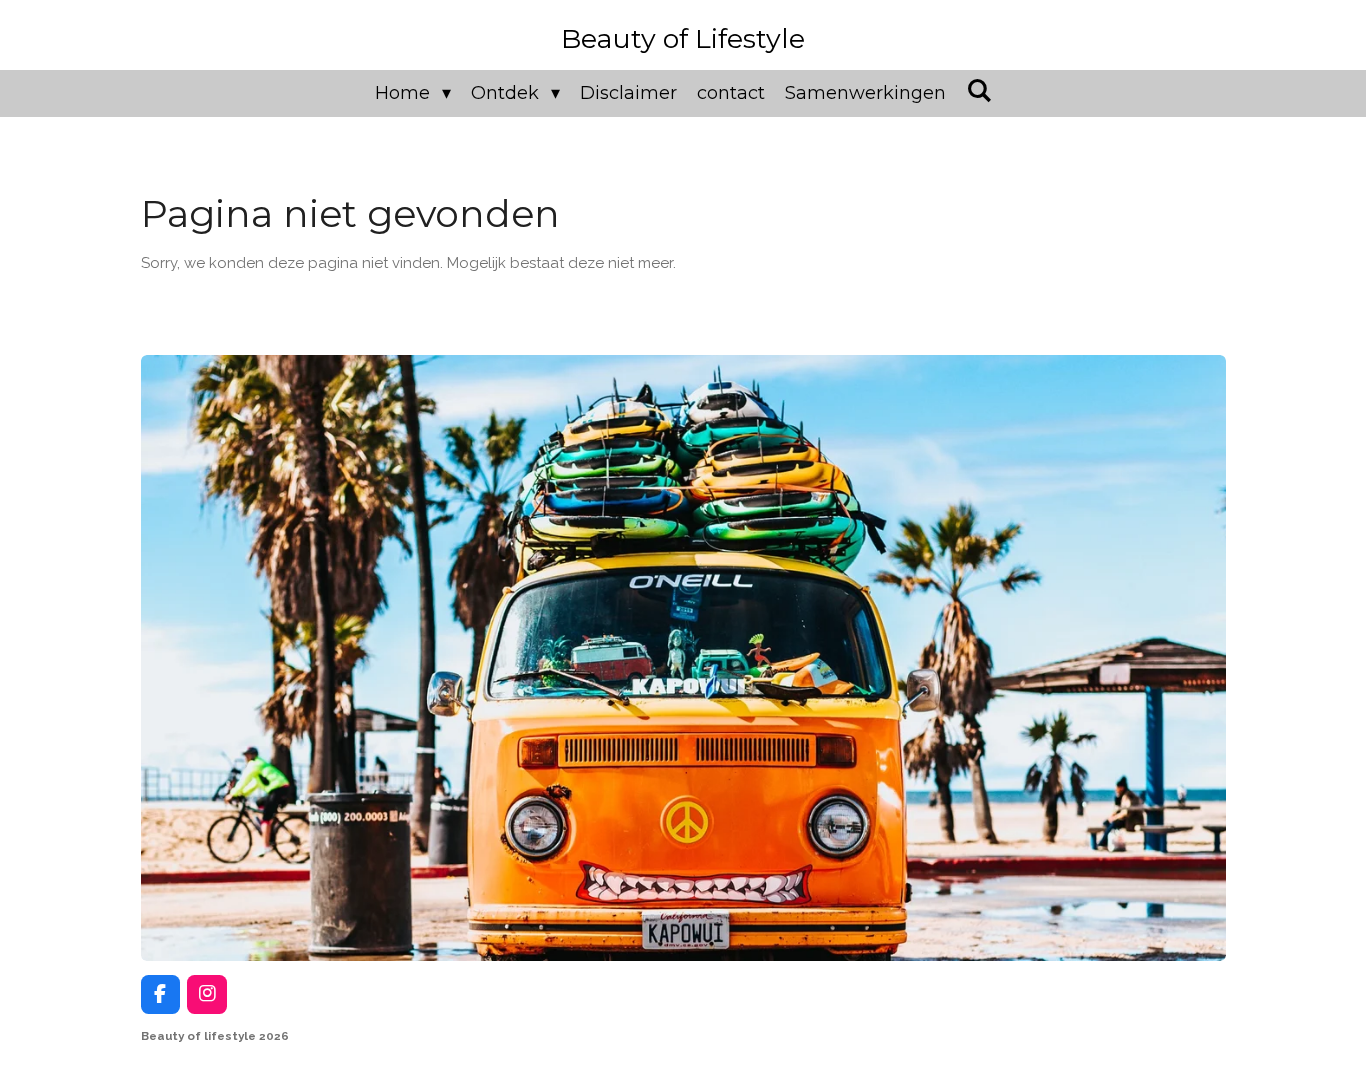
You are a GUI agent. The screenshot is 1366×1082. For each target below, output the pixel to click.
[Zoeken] (978, 91)
